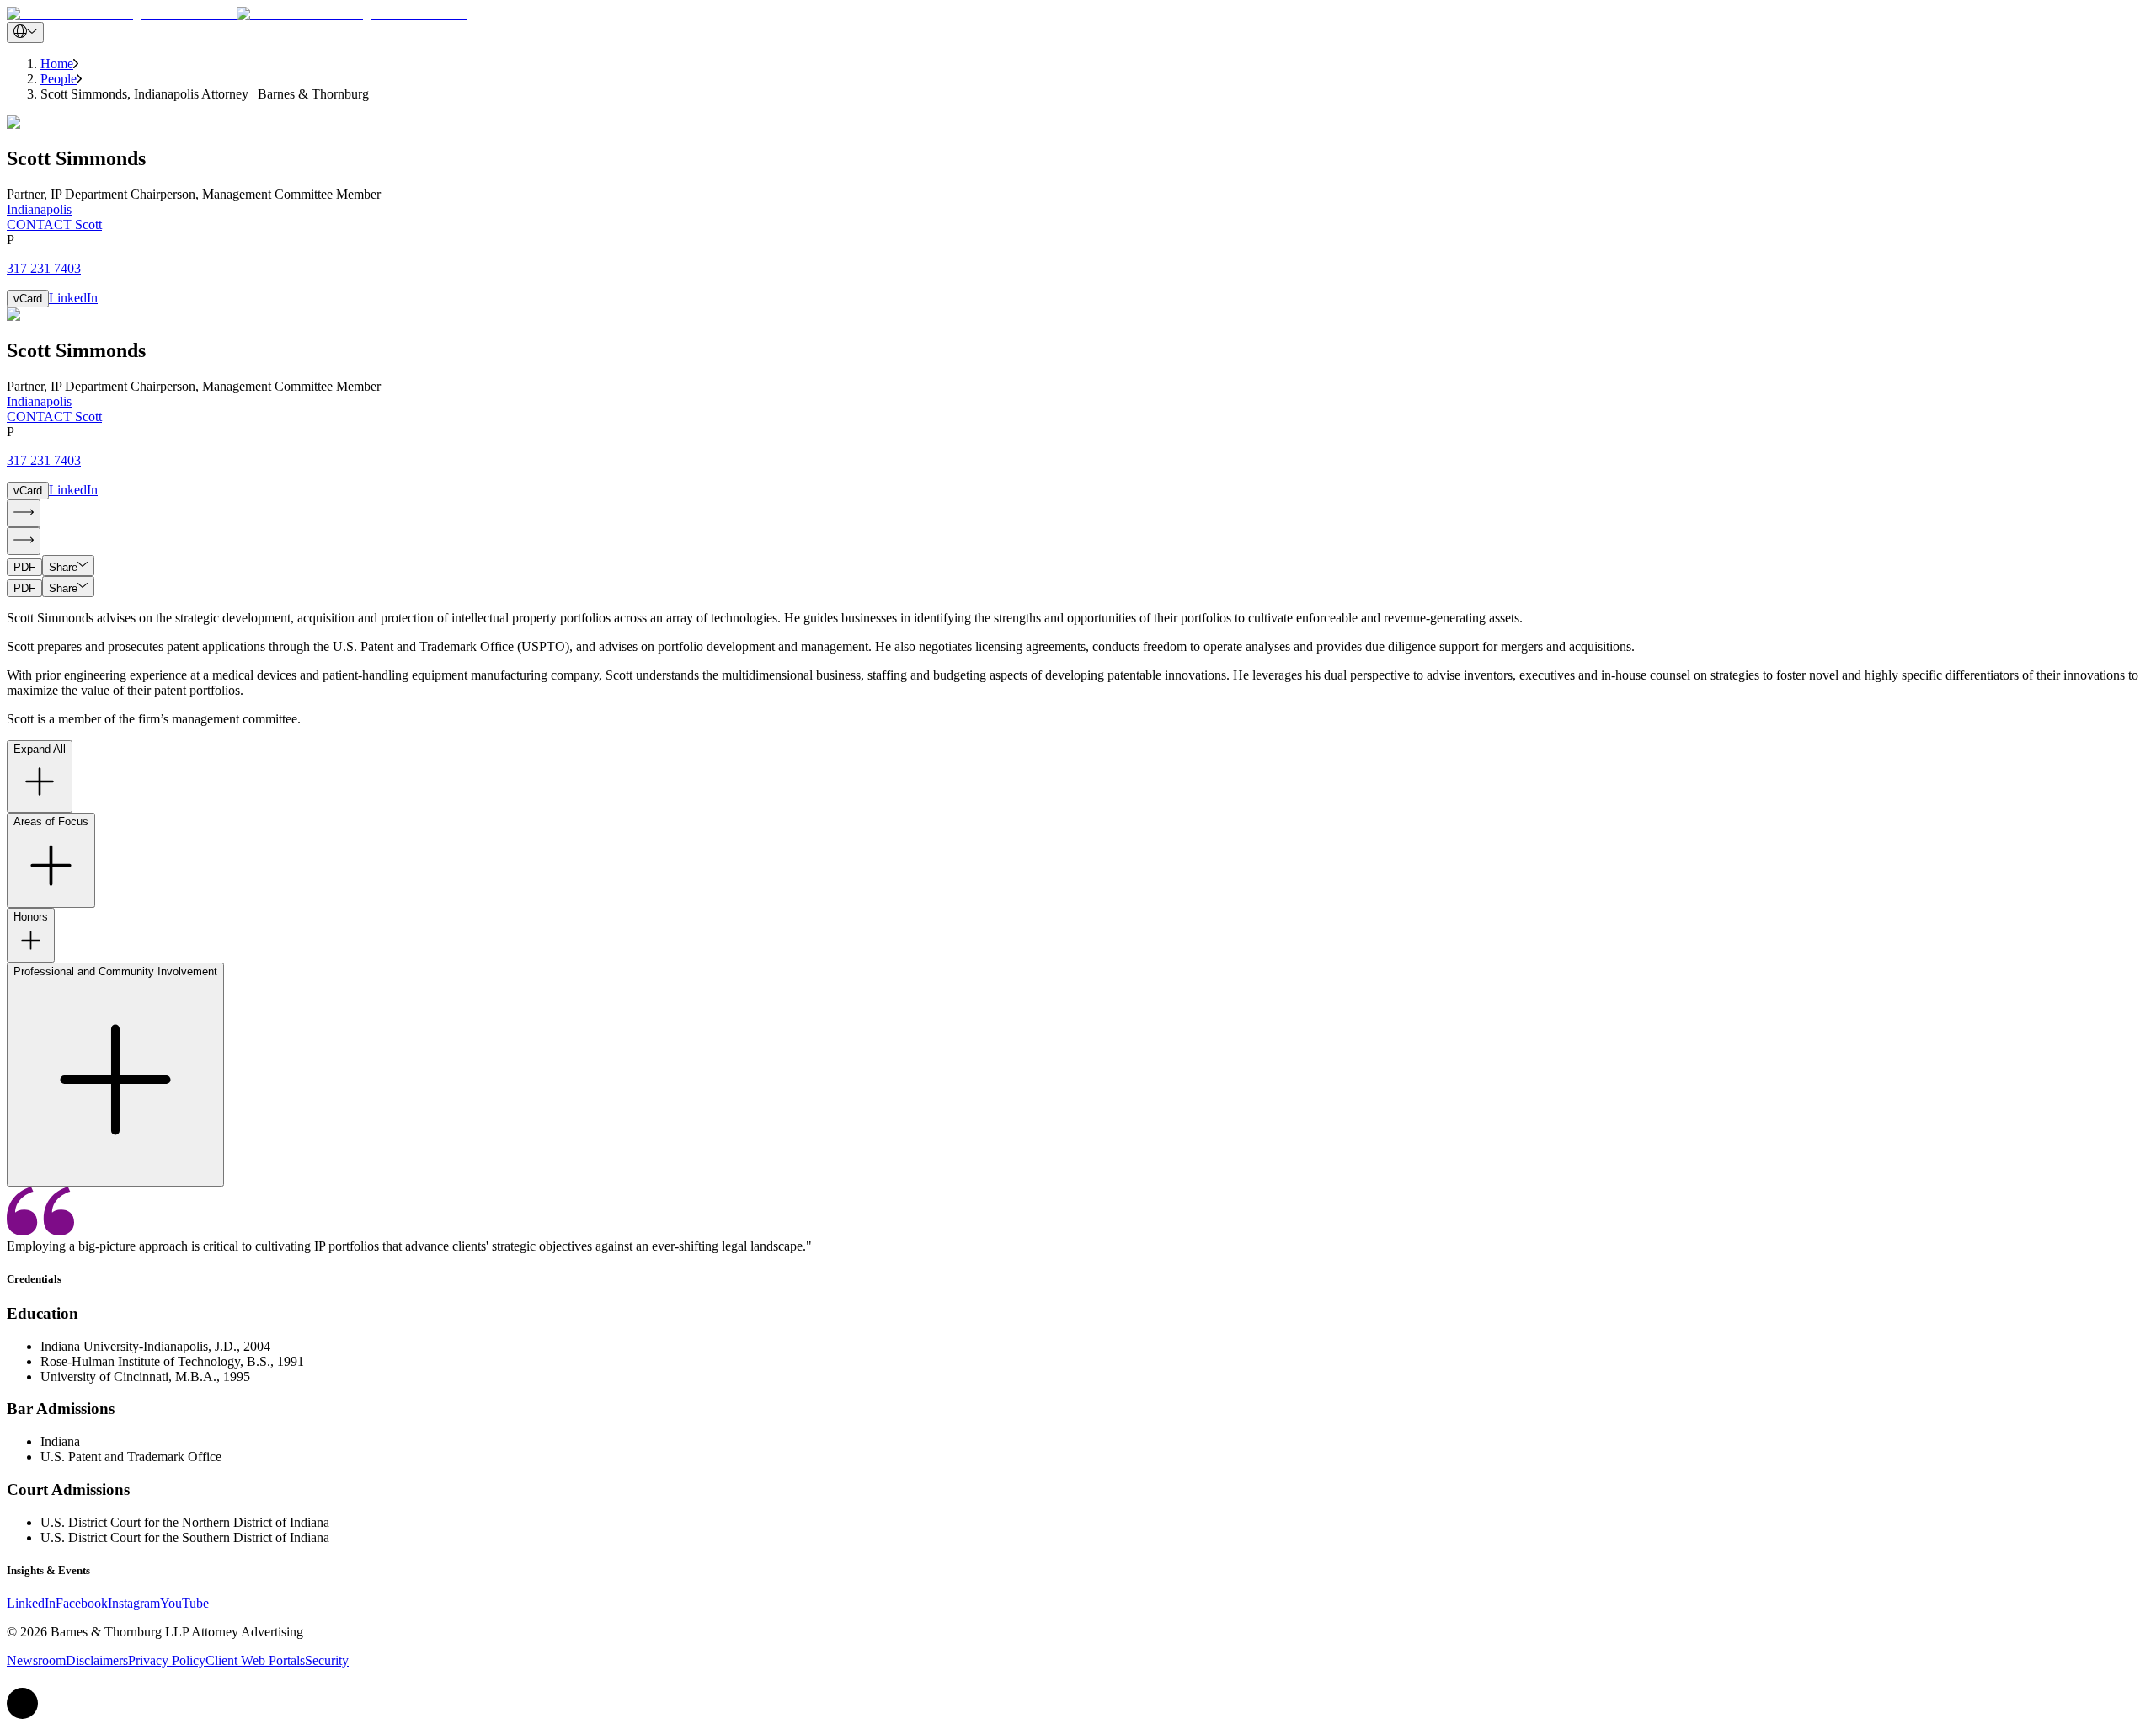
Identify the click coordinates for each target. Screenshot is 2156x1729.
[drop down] (25, 32)
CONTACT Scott (54, 224)
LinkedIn (73, 298)
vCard (28, 299)
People (59, 79)
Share (63, 567)
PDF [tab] (24, 567)
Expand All (40, 749)
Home (57, 64)
